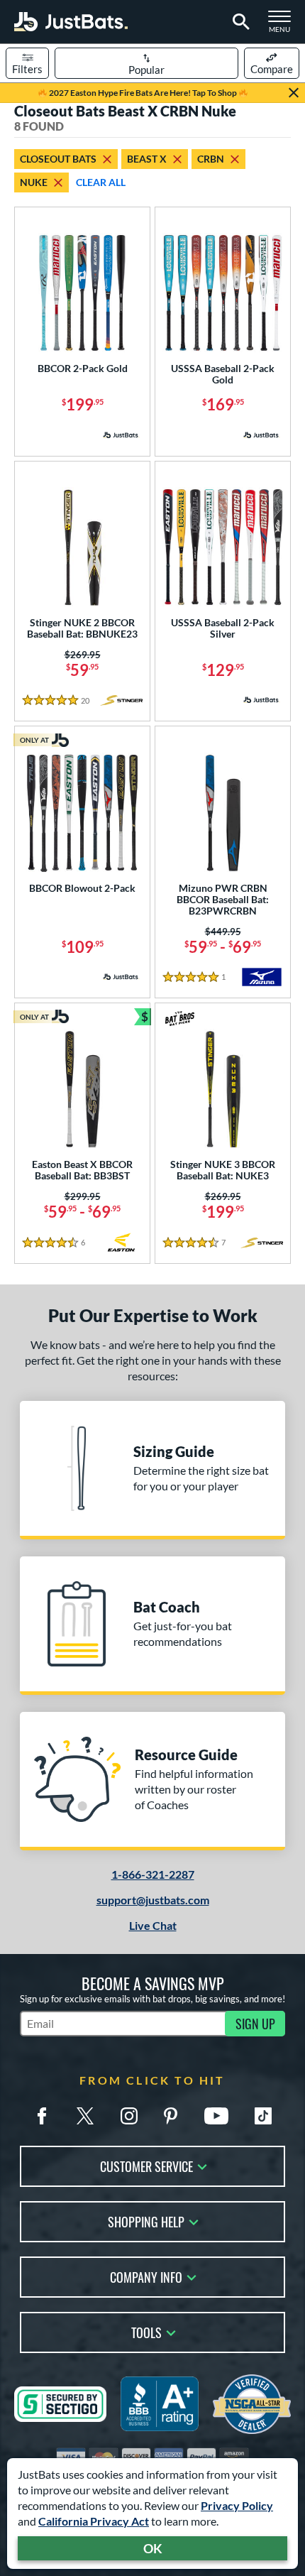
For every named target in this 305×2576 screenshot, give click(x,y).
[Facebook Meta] (42, 2116)
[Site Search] (239, 22)
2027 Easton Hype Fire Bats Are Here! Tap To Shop (143, 93)
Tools (146, 2331)
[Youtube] (216, 2116)
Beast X (147, 159)
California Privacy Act (94, 2521)
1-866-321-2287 (153, 1874)
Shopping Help (146, 2221)
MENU (284, 26)
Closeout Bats (58, 159)
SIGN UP (255, 2024)
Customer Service (146, 2165)
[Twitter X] (85, 2116)
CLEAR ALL (101, 182)
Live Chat (153, 1925)
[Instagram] (129, 2116)
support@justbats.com (153, 1900)
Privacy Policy (237, 2505)
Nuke (34, 182)
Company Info (146, 2276)
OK (153, 2548)
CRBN (211, 159)
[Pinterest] (170, 2116)
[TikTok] (263, 2116)
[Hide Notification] (294, 93)
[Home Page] (71, 22)
